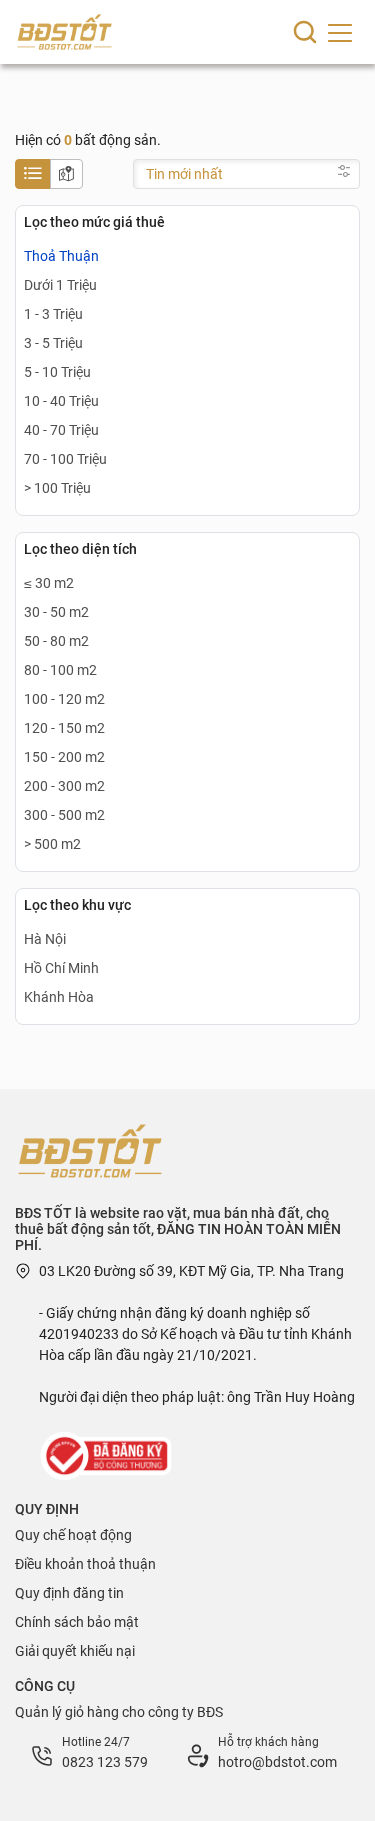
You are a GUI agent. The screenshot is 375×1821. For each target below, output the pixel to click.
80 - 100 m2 (60, 670)
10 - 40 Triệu (61, 401)
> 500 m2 (52, 844)
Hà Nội (45, 939)
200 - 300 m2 (64, 786)
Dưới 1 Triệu (60, 285)
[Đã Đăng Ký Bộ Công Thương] (108, 1455)
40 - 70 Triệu (61, 430)
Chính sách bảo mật (77, 1622)
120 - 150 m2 (64, 728)
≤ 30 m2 (49, 583)
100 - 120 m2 (64, 699)
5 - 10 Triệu (57, 372)
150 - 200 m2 (64, 757)
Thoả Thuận (61, 256)
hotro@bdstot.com (277, 1762)
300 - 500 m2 (64, 815)
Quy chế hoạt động (73, 1535)
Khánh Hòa (59, 997)
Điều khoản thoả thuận (85, 1564)
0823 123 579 (105, 1762)
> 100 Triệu (57, 488)
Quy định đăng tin (69, 1593)
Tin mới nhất (184, 174)
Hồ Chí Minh (61, 968)
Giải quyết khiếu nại (75, 1651)
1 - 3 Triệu (53, 314)
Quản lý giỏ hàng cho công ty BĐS (119, 1712)
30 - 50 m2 (56, 612)
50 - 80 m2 (56, 641)
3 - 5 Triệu (53, 343)
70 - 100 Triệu (65, 459)
